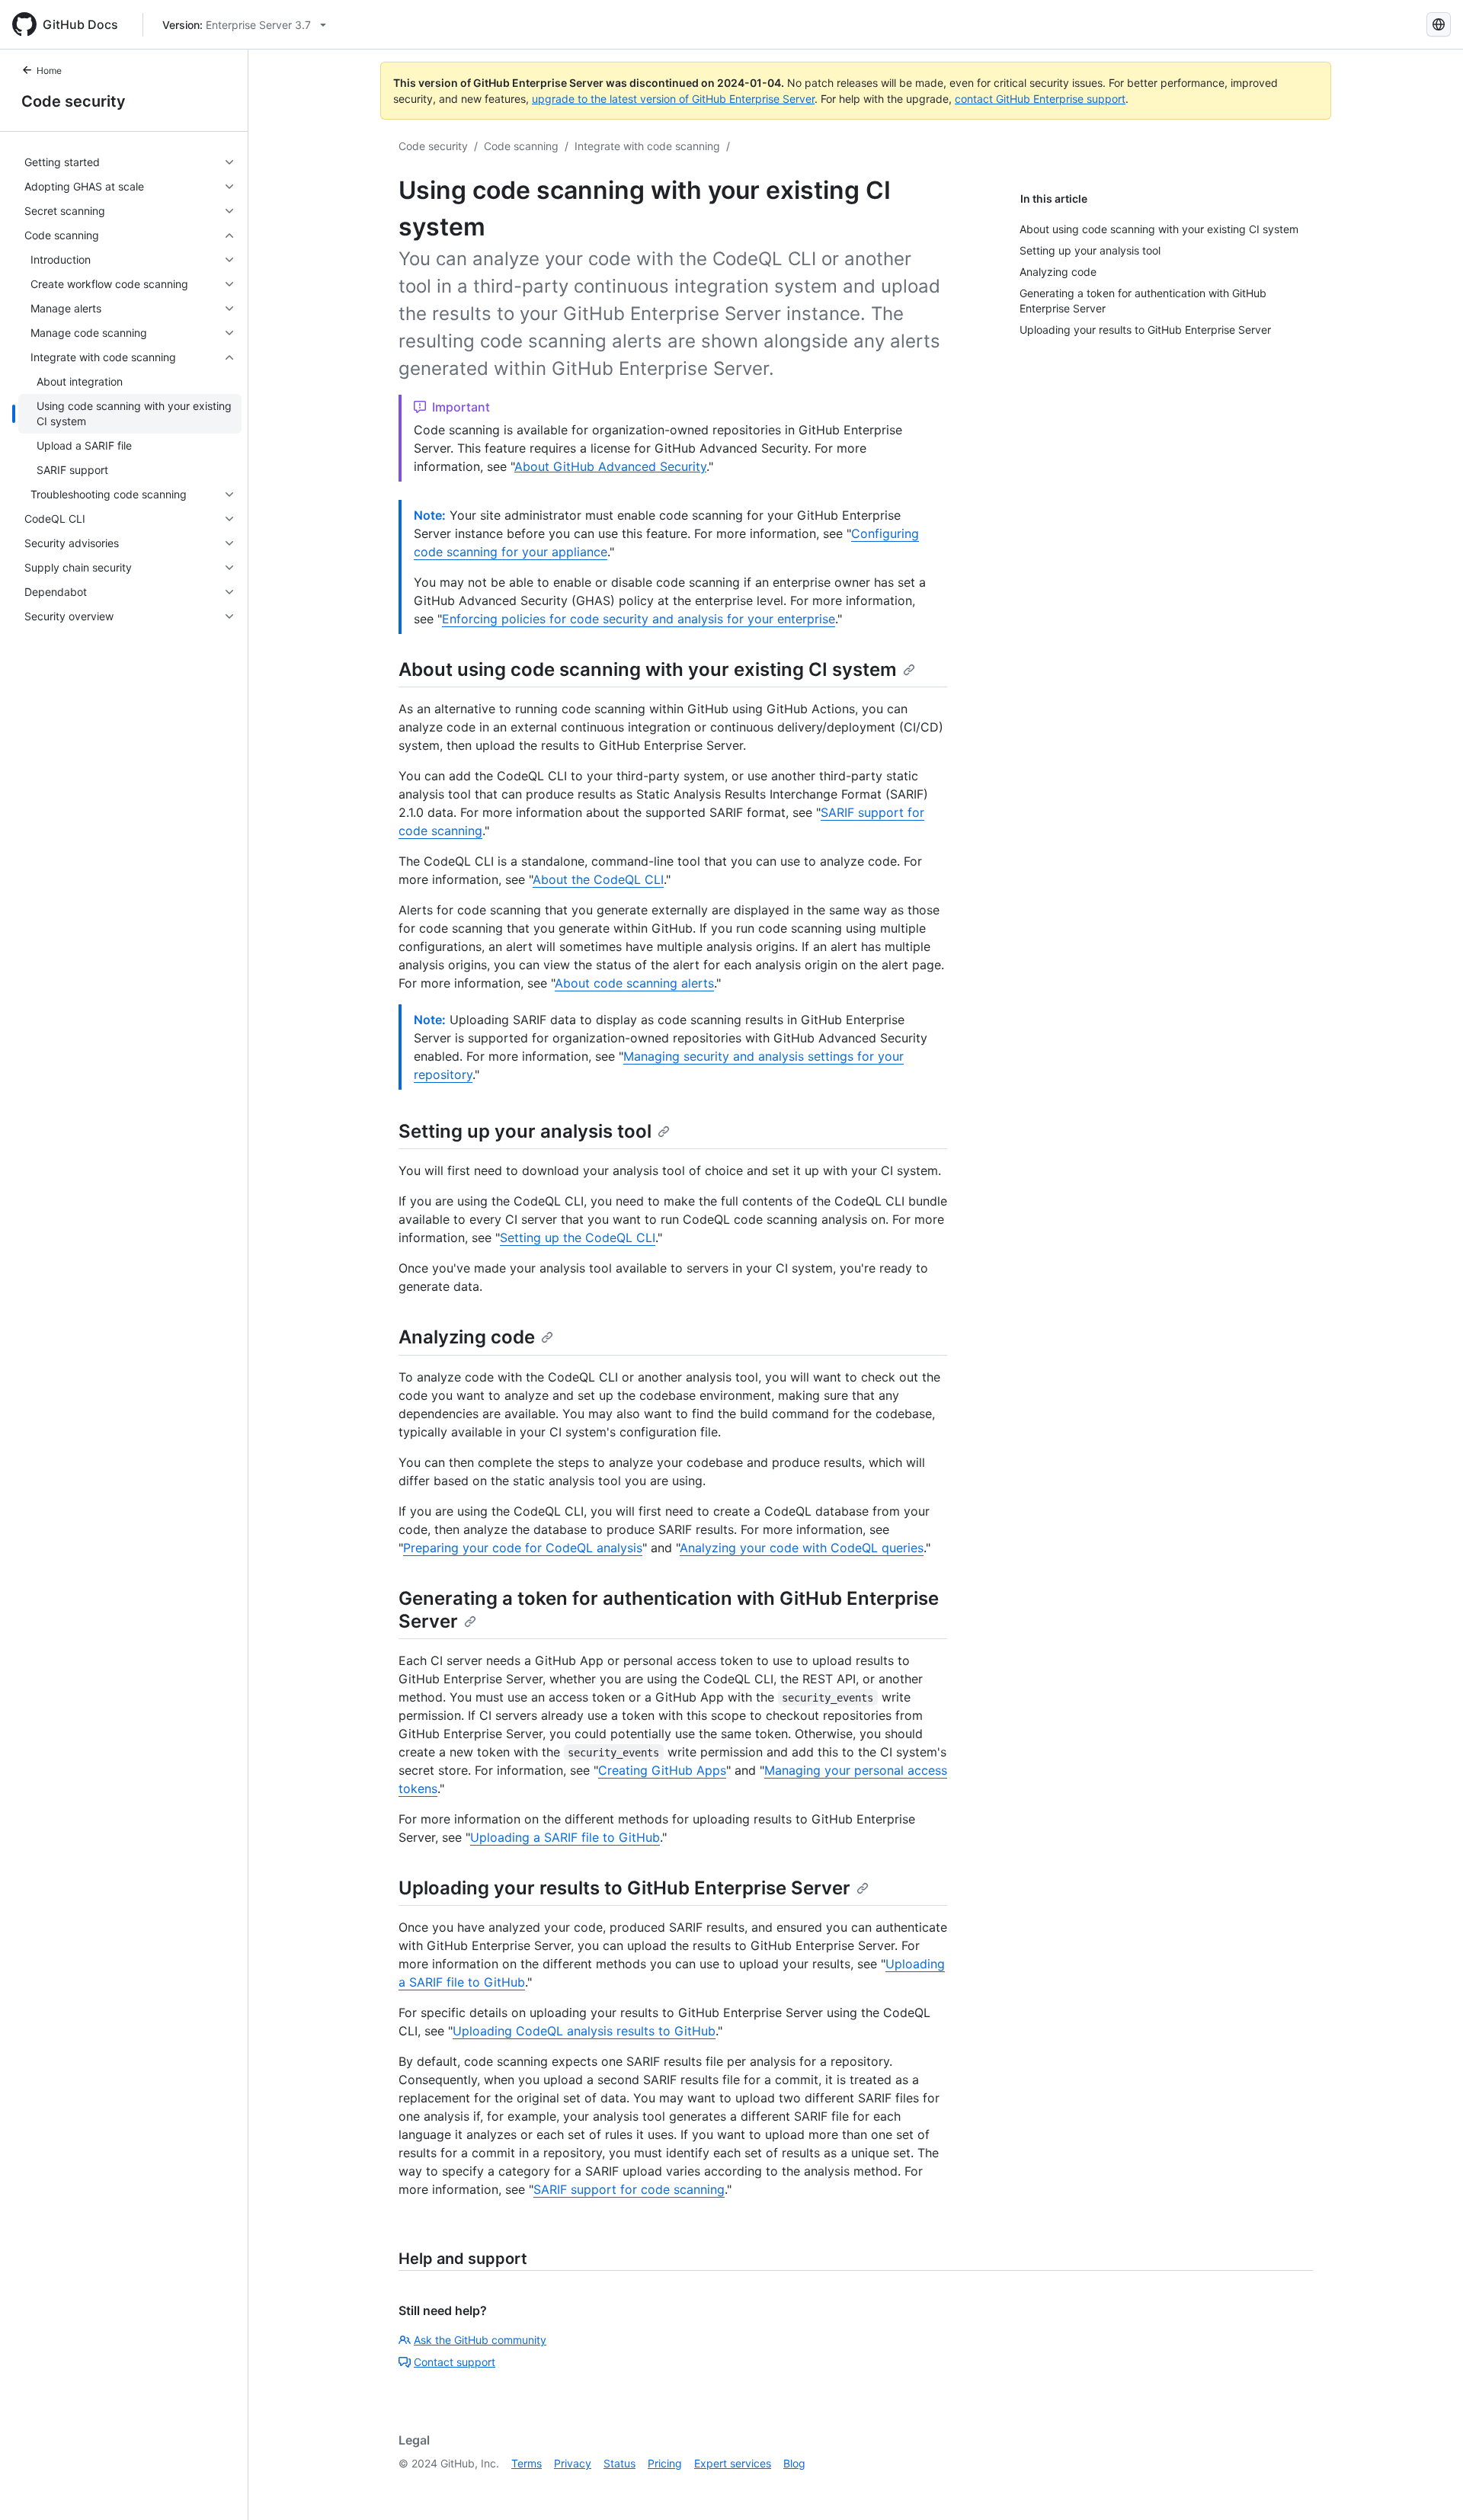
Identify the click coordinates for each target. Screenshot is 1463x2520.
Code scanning (521, 146)
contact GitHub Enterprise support (1040, 99)
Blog (794, 2463)
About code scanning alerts (634, 983)
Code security (74, 101)
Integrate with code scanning (647, 146)
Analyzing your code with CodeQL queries (802, 1548)
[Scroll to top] (1429, 2486)
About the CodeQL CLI (598, 879)
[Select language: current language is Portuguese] (1439, 24)
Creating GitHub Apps (662, 1770)
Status (619, 2463)
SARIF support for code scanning (629, 2189)
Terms (527, 2463)
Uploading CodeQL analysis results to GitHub (584, 2031)
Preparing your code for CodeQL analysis (523, 1548)
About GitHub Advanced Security (610, 466)
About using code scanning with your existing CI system (648, 669)
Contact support (455, 2362)
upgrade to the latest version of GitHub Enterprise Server (673, 99)
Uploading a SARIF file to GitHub (565, 1837)
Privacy (573, 2463)
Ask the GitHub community (480, 2340)
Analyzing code (467, 1337)
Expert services (733, 2463)
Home (49, 70)
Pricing (665, 2463)
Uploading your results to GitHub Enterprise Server (624, 1888)
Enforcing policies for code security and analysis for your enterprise (639, 619)
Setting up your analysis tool (525, 1131)
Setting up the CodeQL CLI (578, 1238)
